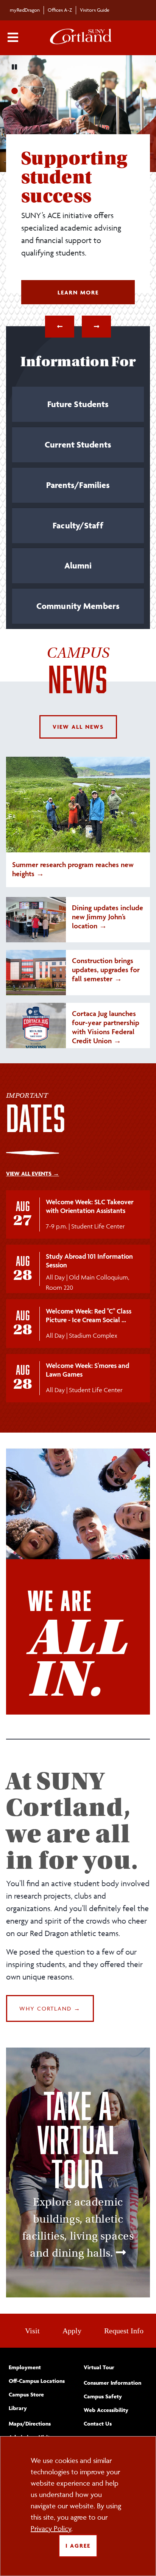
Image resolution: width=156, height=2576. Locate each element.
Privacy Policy (51, 2528)
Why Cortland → (50, 2008)
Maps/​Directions (30, 2423)
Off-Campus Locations (37, 2381)
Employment (25, 2367)
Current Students (78, 445)
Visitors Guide (95, 10)
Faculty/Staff (78, 525)
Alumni (78, 565)
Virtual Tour (99, 2367)
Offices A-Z (60, 10)
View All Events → (33, 1173)
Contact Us (98, 2423)
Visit (32, 2331)
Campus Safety (103, 2396)
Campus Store (26, 2394)
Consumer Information (112, 2383)
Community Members (78, 606)
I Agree (78, 2546)
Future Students (78, 404)
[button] (60, 327)
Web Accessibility (106, 2410)
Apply (72, 2331)
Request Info (124, 2331)
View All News (78, 727)
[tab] (78, 407)
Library (18, 2408)
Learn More (96, 292)
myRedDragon (25, 10)
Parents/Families (78, 485)
